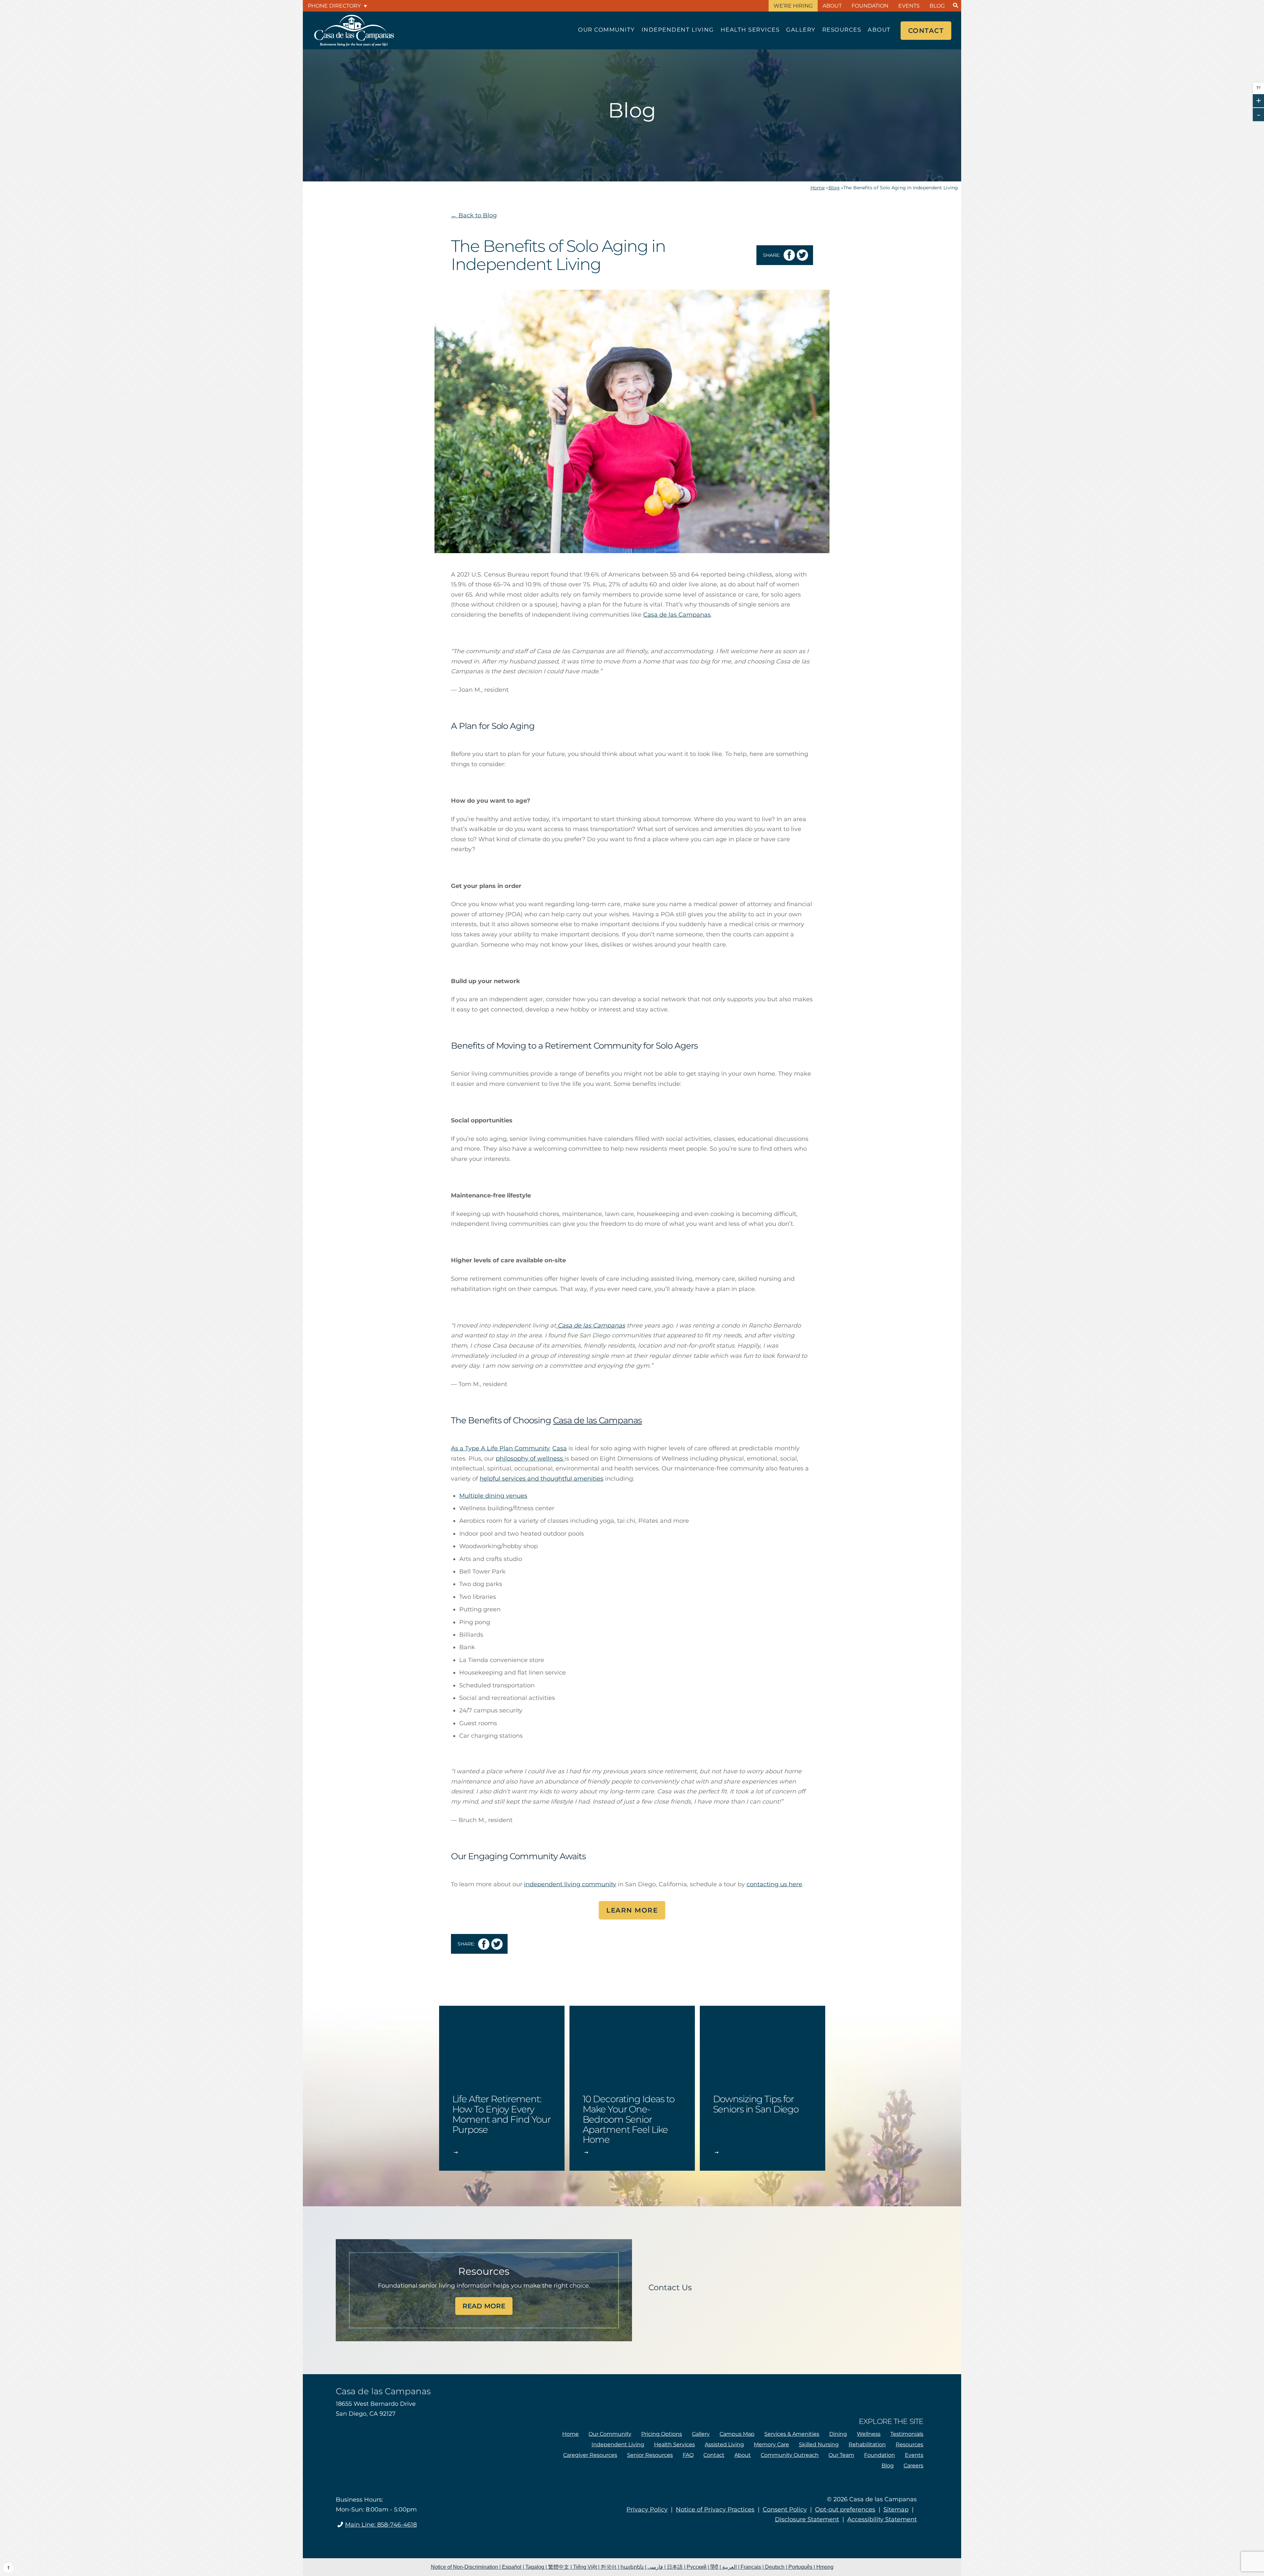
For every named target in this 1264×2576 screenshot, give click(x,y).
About (832, 6)
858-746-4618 (381, 2525)
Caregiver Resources (590, 2455)
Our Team (841, 2455)
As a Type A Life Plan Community (500, 1448)
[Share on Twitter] (802, 255)
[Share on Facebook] (789, 255)
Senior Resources (650, 2455)
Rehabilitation (867, 2444)
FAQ (688, 2455)
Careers (913, 2466)
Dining (838, 2434)
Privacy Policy (647, 2509)
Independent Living (678, 30)
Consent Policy (785, 2509)
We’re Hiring (793, 6)
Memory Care (771, 2444)
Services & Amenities (792, 2434)
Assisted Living (724, 2444)
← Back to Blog (474, 215)
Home (817, 188)
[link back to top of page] (8, 2568)
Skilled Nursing (819, 2444)
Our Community (606, 30)
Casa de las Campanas (591, 1326)
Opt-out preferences (845, 2509)
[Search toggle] (955, 6)
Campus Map (737, 2434)
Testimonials (907, 2434)
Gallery (801, 30)
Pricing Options (662, 2434)
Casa (560, 1448)
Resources (842, 30)
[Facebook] (361, 2543)
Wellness (869, 2434)
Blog (937, 6)
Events (909, 6)
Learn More (632, 1910)
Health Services (750, 30)
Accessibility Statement (882, 2519)
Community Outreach (790, 2455)
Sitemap (896, 2509)
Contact (926, 31)
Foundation (870, 6)
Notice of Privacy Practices (715, 2509)
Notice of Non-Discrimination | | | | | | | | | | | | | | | (632, 2567)
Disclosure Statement (807, 2519)
